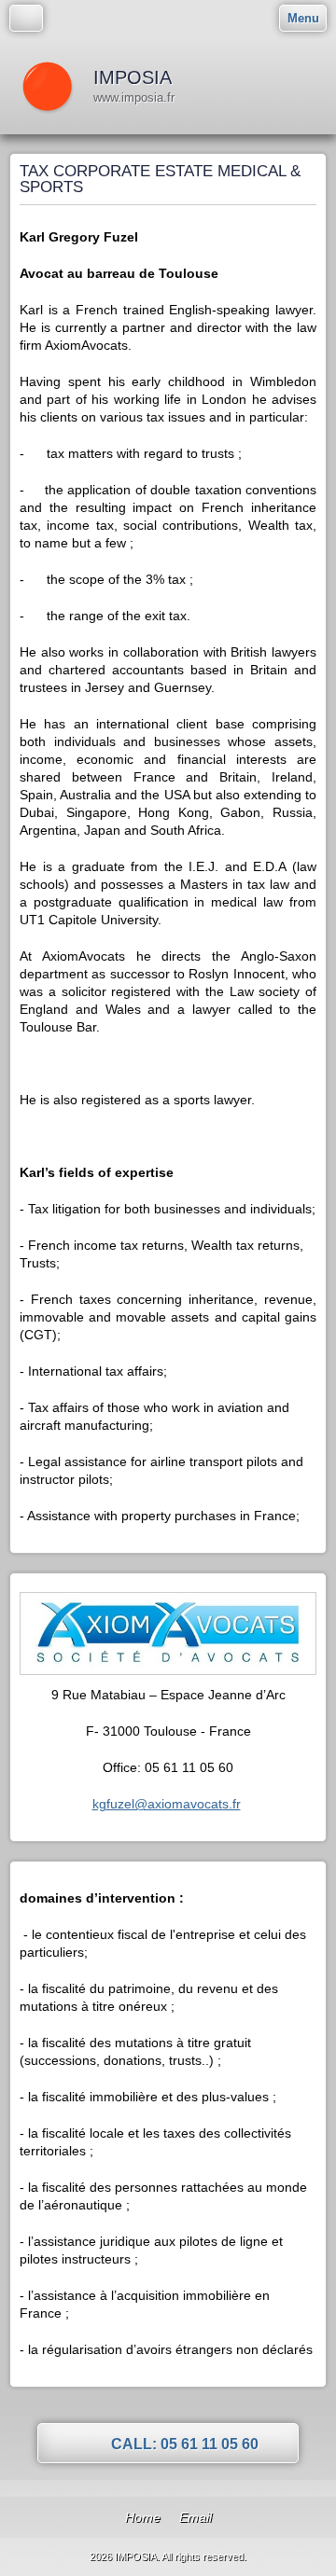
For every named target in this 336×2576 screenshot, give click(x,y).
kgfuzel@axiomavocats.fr (167, 1804)
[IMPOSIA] (47, 86)
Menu (303, 18)
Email (196, 2517)
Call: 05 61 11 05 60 (185, 2444)
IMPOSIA (133, 77)
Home (143, 2517)
